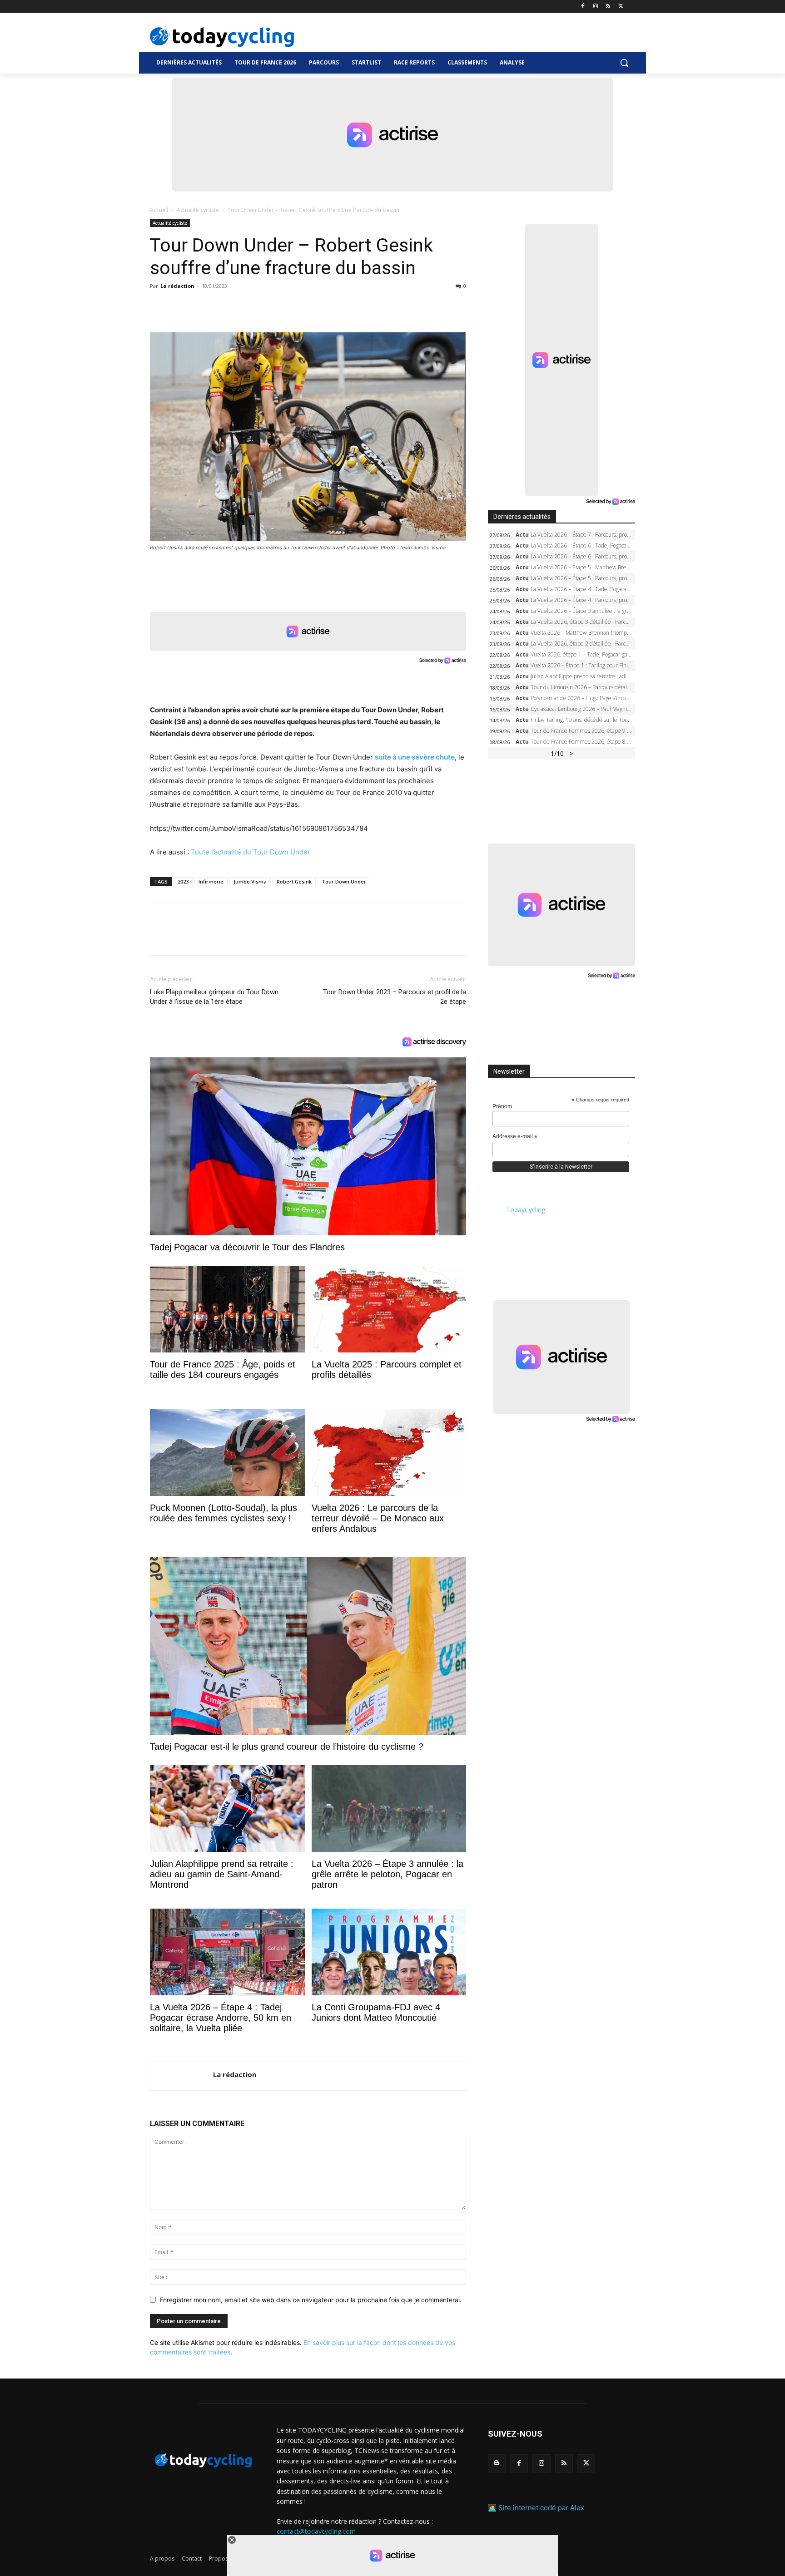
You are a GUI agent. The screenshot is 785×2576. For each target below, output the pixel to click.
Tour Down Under (344, 881)
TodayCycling (526, 1210)
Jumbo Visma (250, 881)
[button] (624, 63)
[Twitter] (621, 7)
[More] (264, 306)
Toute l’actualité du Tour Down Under (251, 852)
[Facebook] (583, 7)
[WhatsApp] (222, 306)
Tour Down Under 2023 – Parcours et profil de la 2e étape (395, 997)
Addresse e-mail (515, 1137)
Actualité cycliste (198, 210)
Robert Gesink (294, 881)
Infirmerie (211, 881)
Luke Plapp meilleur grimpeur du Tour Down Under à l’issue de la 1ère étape (214, 997)
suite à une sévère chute (415, 757)
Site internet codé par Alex (541, 2508)
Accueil (159, 210)
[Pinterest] (201, 306)
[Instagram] (596, 7)
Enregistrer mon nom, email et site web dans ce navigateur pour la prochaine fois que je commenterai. (311, 2300)
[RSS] (608, 7)
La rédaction (177, 286)
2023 (183, 881)
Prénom (502, 1106)
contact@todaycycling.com (316, 2531)
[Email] (243, 306)
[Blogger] (497, 2463)
